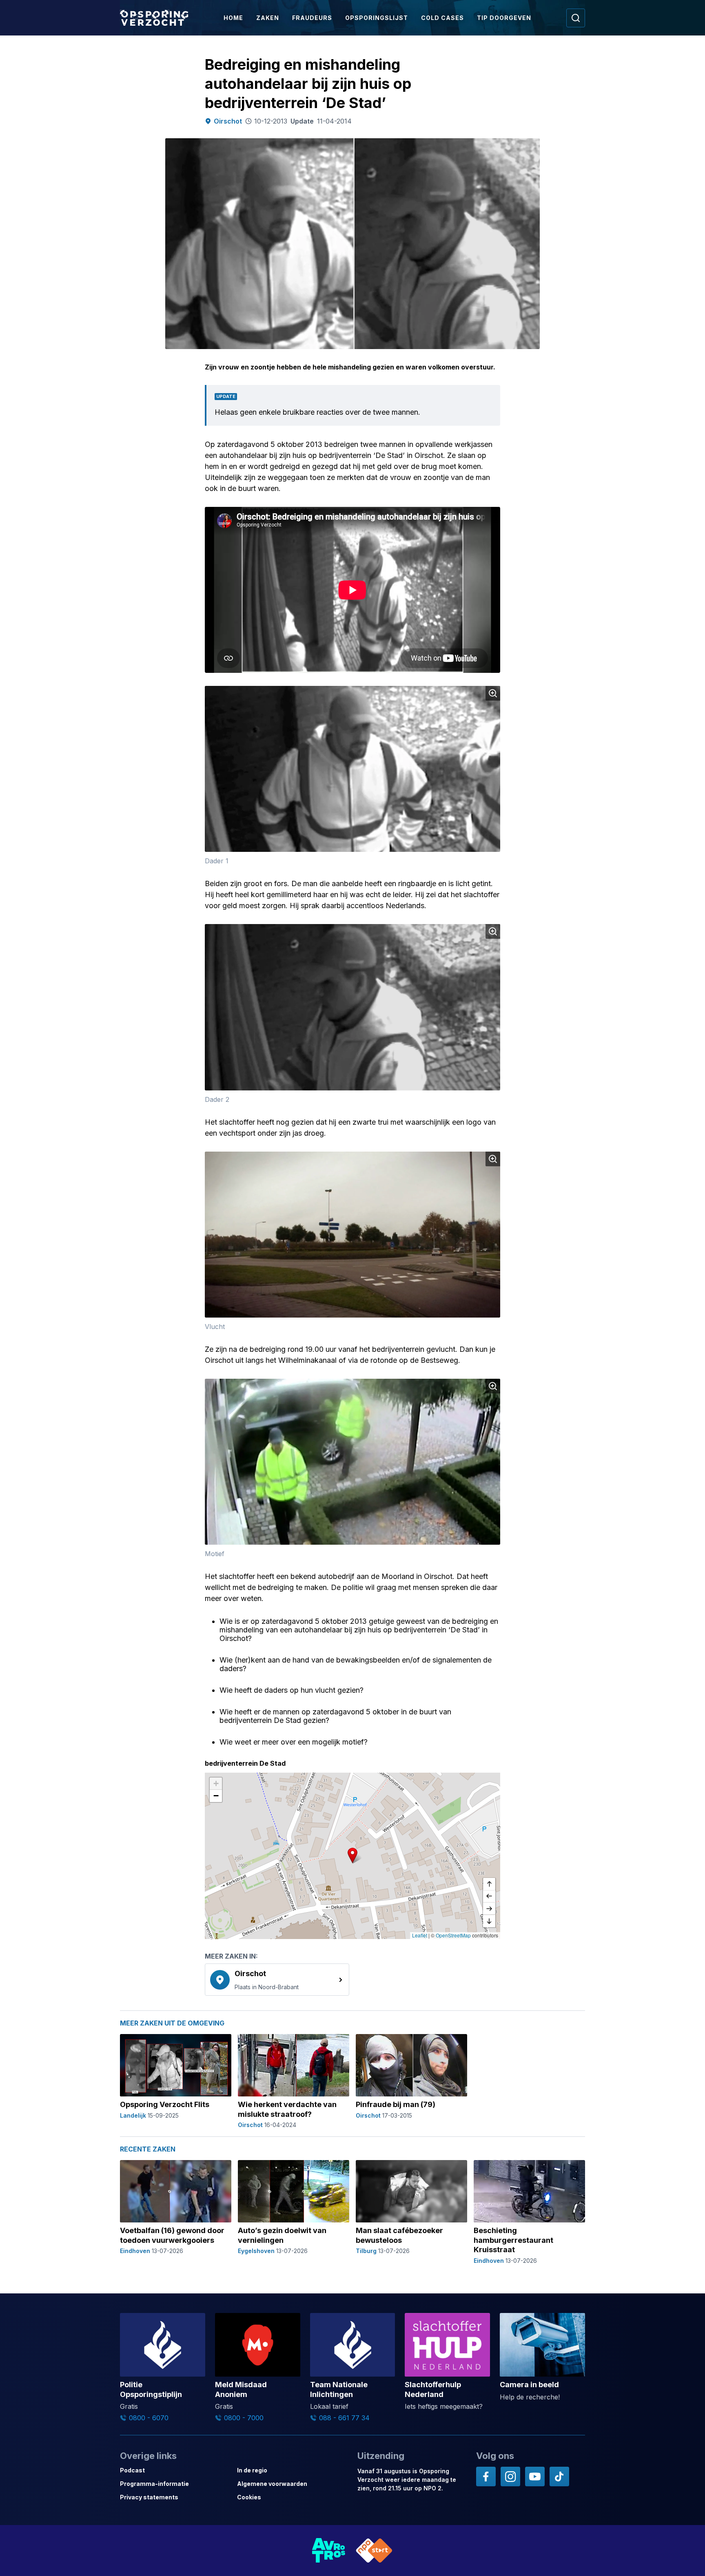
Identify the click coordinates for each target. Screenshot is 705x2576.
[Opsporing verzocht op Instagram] (510, 2476)
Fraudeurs (312, 18)
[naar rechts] (489, 1909)
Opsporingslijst (377, 18)
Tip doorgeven (504, 18)
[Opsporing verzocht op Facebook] (486, 2476)
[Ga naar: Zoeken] (576, 18)
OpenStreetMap (453, 1935)
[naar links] (489, 1897)
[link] (277, 1979)
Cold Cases (442, 18)
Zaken (268, 18)
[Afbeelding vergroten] (493, 693)
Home (233, 18)
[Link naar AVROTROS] (329, 2551)
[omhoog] (489, 1884)
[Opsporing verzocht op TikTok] (559, 2476)
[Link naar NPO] (374, 2551)
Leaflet (420, 1935)
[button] (352, 1855)
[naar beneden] (489, 1921)
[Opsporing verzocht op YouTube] (535, 2476)
